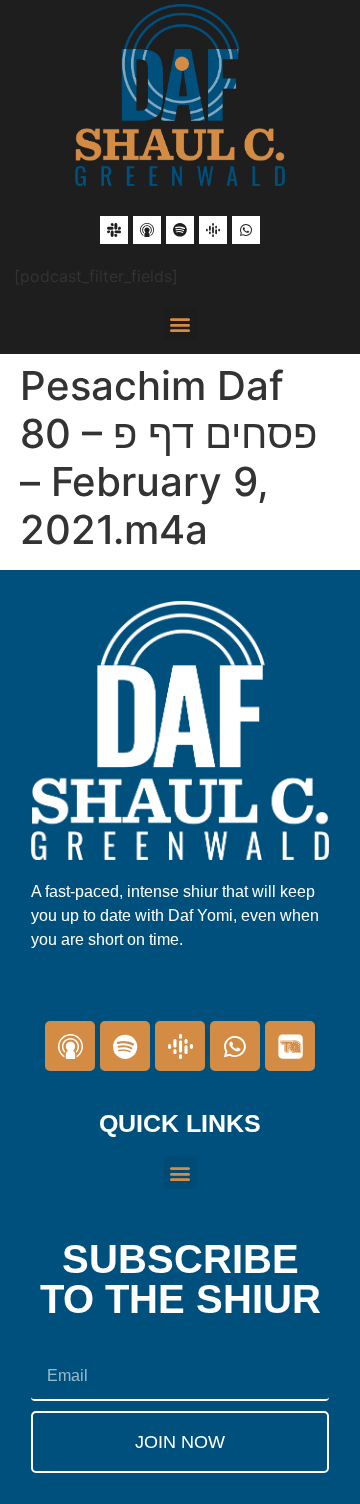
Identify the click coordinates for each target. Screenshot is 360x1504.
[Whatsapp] (246, 230)
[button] (180, 324)
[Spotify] (180, 230)
